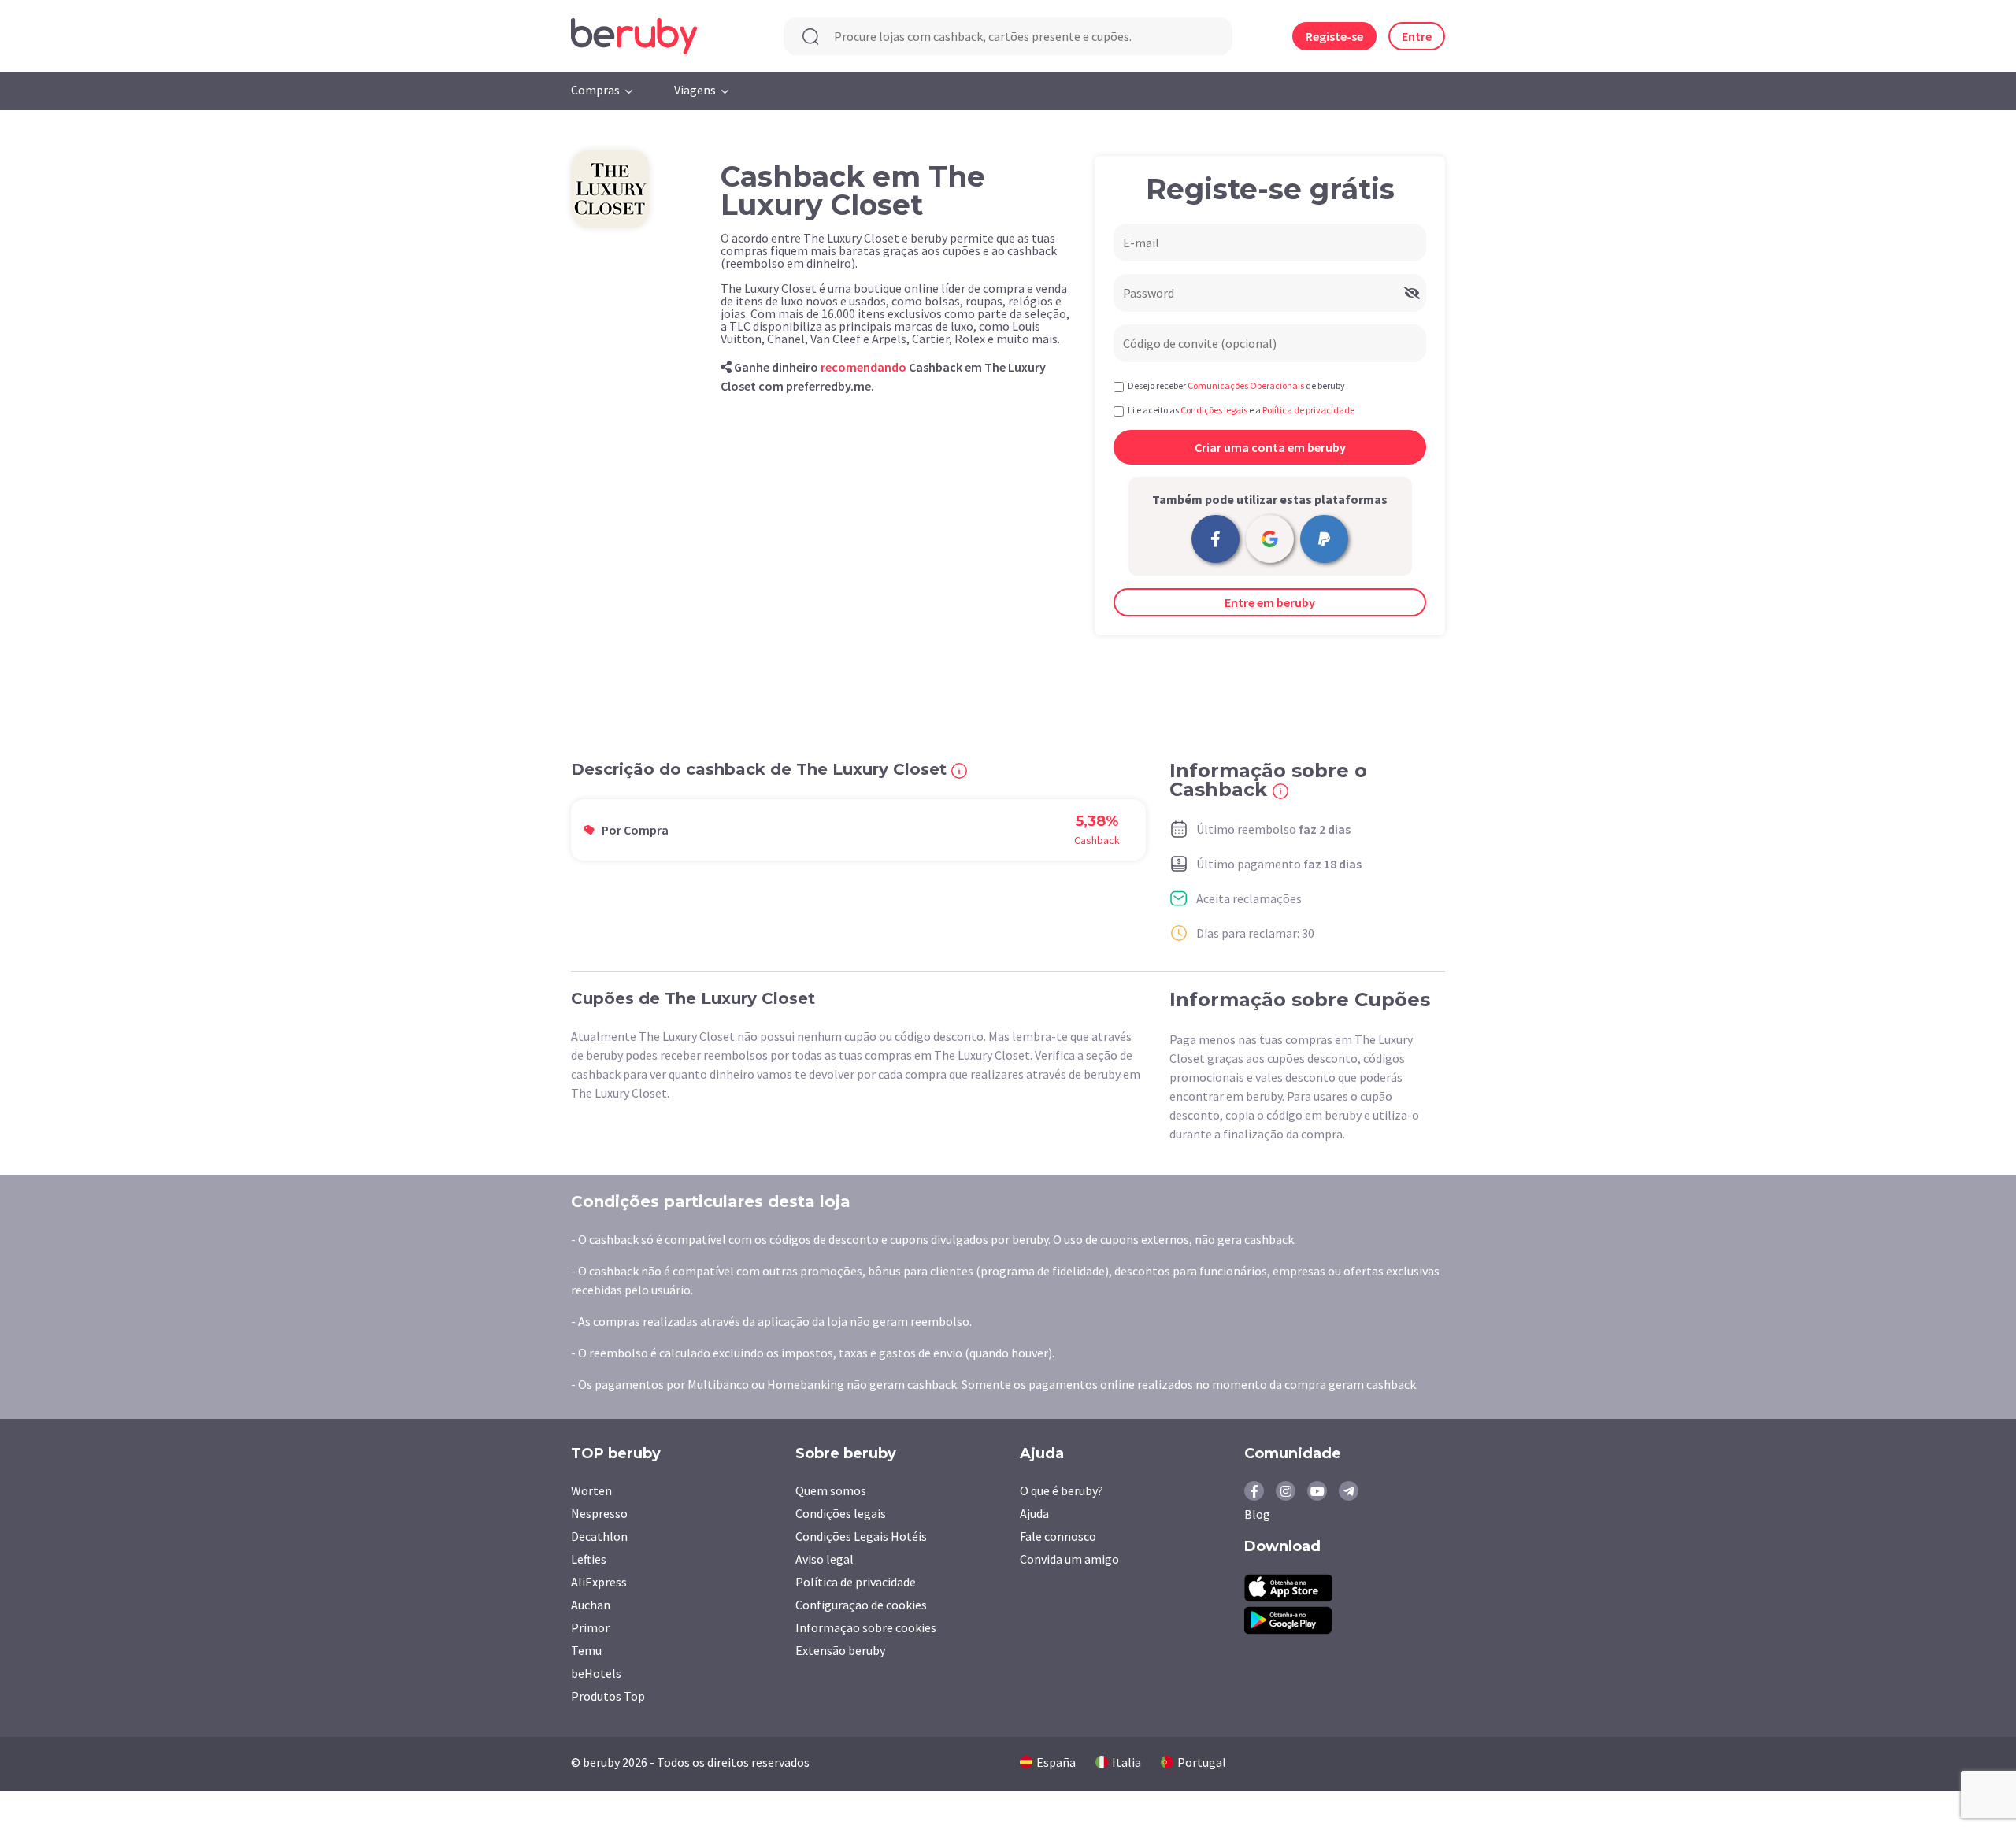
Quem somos (831, 1490)
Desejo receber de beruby (1236, 385)
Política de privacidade (856, 1582)
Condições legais (841, 1513)
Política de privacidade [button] (1308, 410)
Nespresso (599, 1513)
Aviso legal (825, 1559)
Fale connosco (1058, 1536)
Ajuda (1034, 1513)
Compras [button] (595, 90)
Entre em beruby (1270, 602)
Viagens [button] (695, 90)
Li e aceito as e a (1241, 410)
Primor (590, 1627)
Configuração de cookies (861, 1605)
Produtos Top (608, 1696)
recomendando (863, 367)
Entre (1417, 36)
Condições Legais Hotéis (861, 1536)
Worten (591, 1490)
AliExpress (599, 1582)
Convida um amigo (1069, 1559)
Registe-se (1334, 36)
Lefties (589, 1559)
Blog (1257, 1514)
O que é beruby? (1062, 1490)
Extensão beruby (840, 1650)
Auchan (591, 1605)
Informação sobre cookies (866, 1627)
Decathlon (599, 1536)
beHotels (596, 1673)
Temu (586, 1650)
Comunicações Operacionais (1246, 385)
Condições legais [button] (1214, 410)
